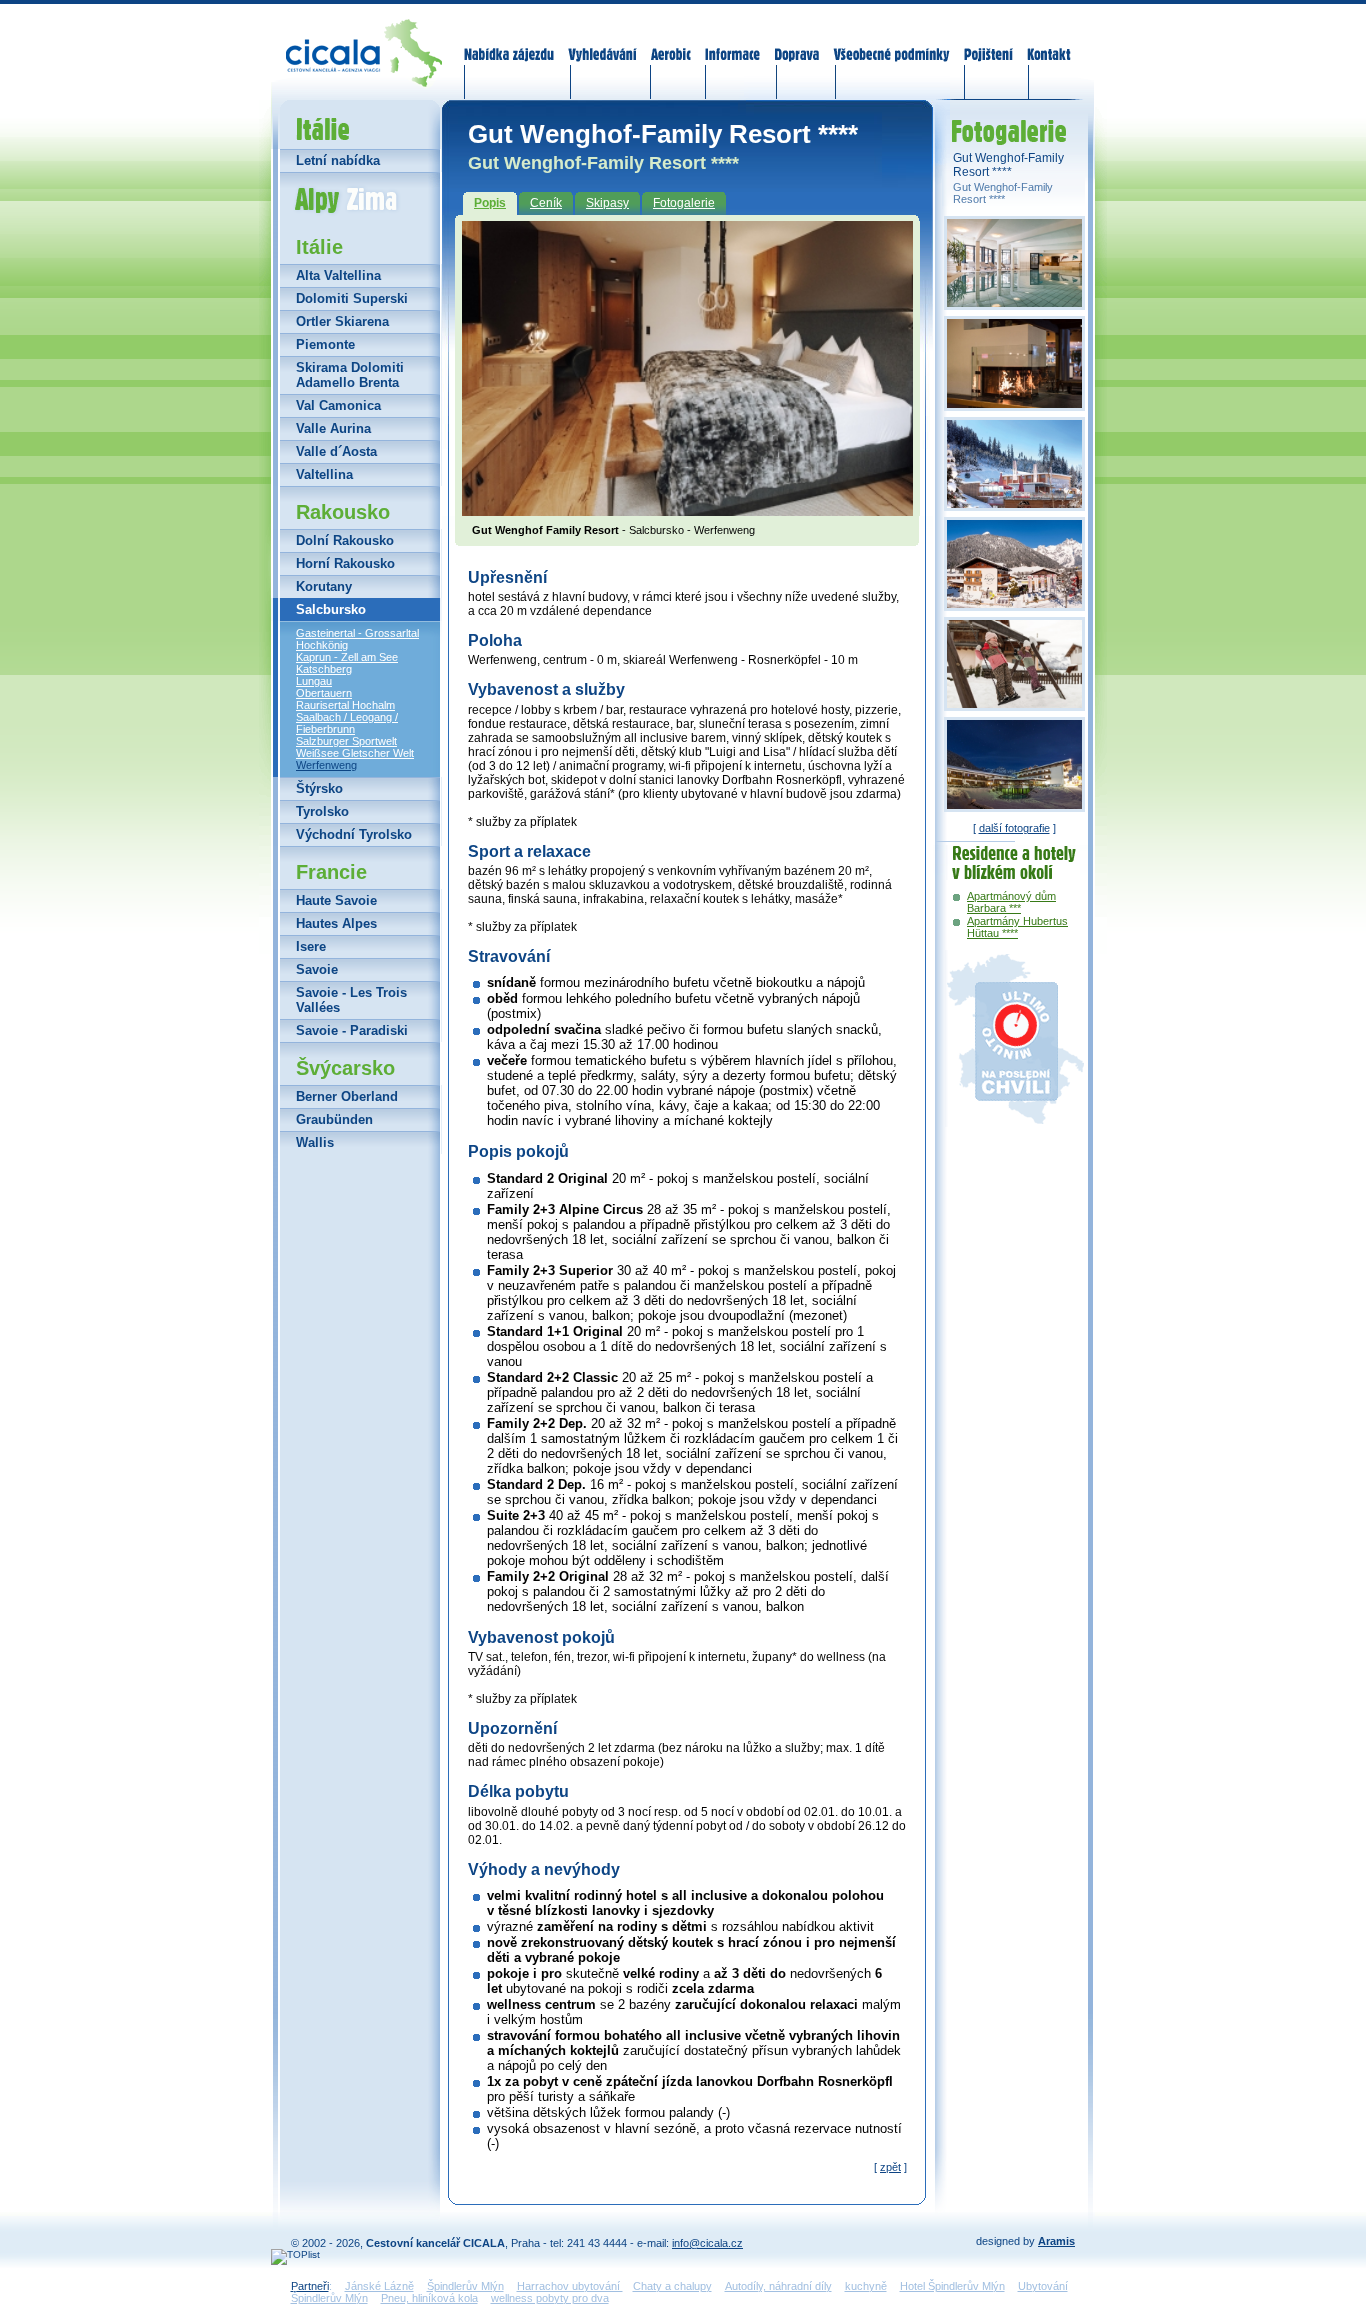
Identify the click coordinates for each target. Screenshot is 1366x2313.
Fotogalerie (684, 203)
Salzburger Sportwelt (346, 741)
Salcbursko (331, 609)
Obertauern (324, 693)
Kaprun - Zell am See (347, 657)
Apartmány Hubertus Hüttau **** (1017, 927)
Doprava (796, 42)
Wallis (315, 1142)
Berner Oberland (347, 1096)
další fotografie (1014, 828)
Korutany (324, 586)
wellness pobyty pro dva (550, 2298)
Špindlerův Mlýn (465, 2286)
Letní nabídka (338, 160)
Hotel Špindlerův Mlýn (952, 2286)
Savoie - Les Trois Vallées (351, 1000)
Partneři (310, 2286)
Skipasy (607, 203)
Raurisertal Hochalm (345, 705)
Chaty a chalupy (672, 2286)
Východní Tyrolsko (354, 834)
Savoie (317, 969)
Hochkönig (322, 645)
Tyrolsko (322, 811)
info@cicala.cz (707, 2243)
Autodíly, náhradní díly (778, 2286)
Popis (490, 203)
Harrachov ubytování (570, 2286)
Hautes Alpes (336, 923)
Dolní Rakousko (345, 540)
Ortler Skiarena (342, 321)
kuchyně (866, 2286)
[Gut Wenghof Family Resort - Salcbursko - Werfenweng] (687, 510)
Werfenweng (326, 765)
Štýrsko (319, 788)
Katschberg (324, 669)
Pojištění (988, 42)
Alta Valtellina (338, 275)
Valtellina (324, 474)
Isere (311, 946)
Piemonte (325, 344)
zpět (890, 2167)
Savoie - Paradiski (352, 1030)
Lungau (314, 681)
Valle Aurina (333, 428)
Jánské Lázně (379, 2286)
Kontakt (1048, 42)
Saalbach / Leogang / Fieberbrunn (347, 723)
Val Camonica (338, 405)
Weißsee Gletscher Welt (355, 753)
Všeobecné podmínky (891, 42)
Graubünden (334, 1119)
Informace (733, 42)
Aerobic (671, 42)
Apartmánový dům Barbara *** (1011, 902)
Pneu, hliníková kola (429, 2298)
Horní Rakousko (345, 563)
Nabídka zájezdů (510, 42)
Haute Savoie (336, 900)
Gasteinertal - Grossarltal (357, 633)
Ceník (546, 203)
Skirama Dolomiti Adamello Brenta (350, 375)
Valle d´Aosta (336, 451)
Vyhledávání (603, 42)
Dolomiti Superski (352, 298)
